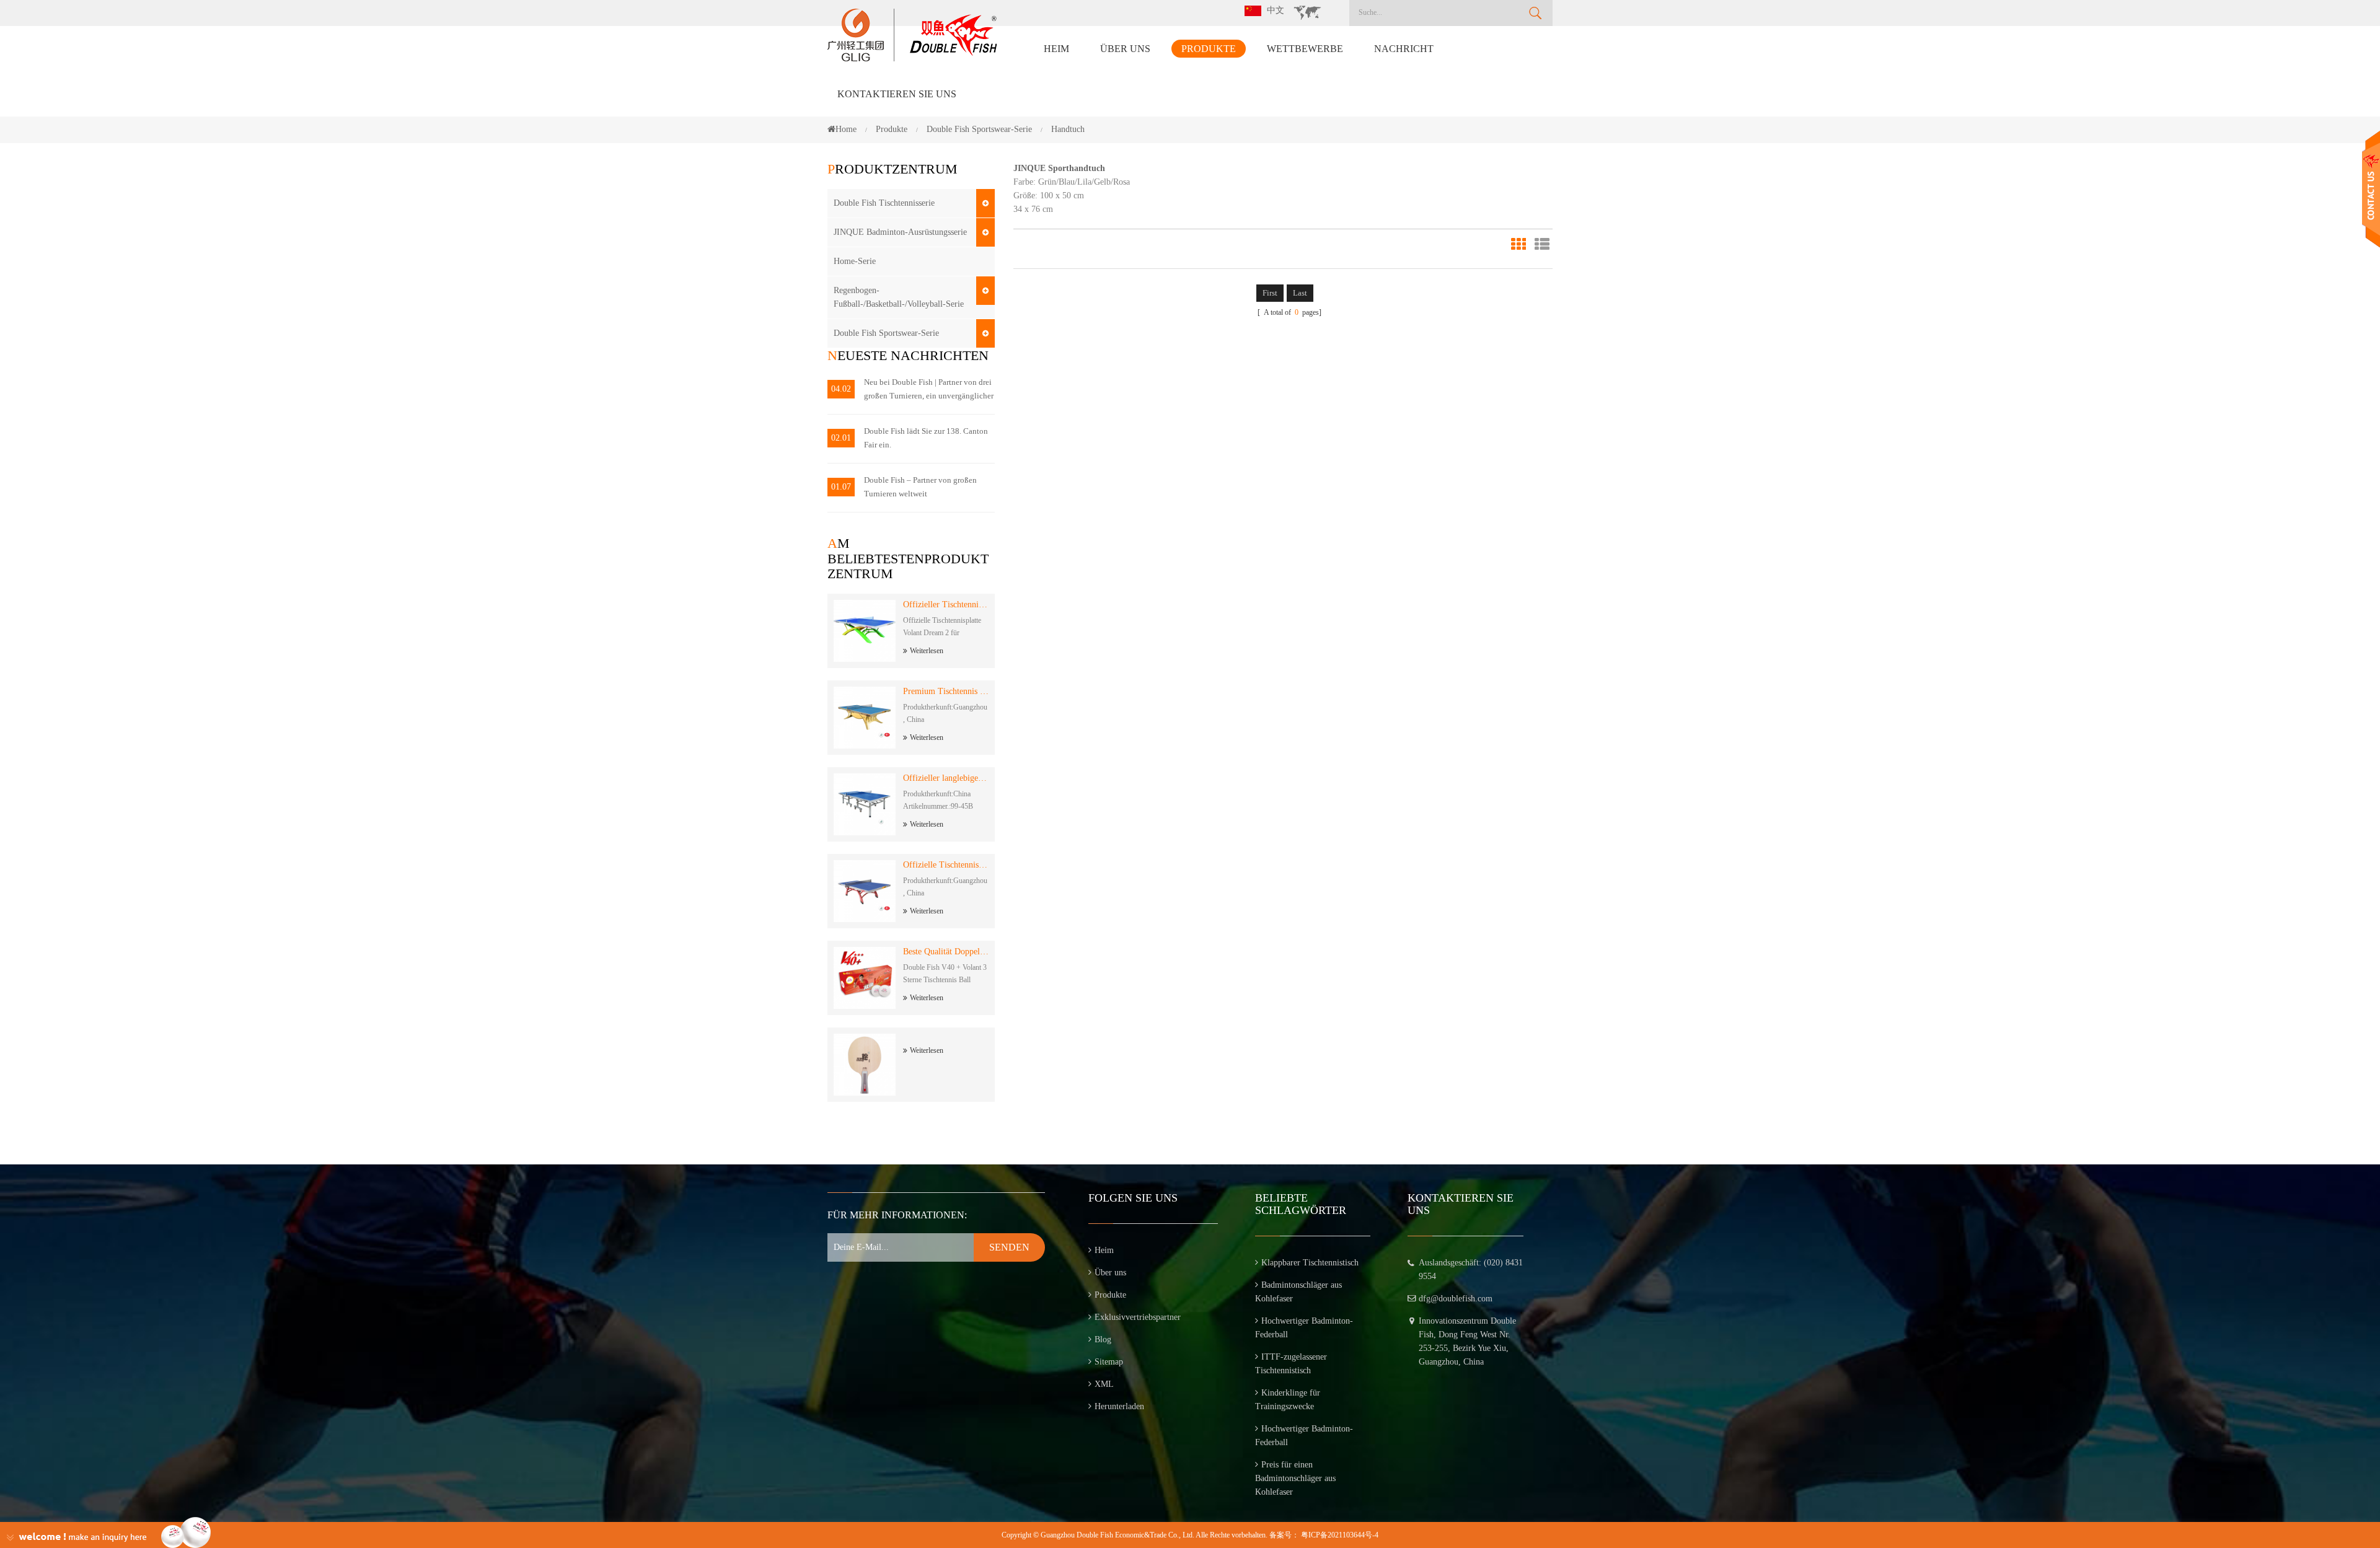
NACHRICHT (1404, 49)
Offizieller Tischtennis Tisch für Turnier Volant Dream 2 (946, 605)
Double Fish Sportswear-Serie (886, 333)
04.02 (841, 389)
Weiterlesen (927, 651)
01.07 (841, 487)
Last (1300, 293)
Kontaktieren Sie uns (897, 94)
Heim (1056, 49)
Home (846, 129)
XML (1104, 1384)
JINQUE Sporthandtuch (1059, 168)
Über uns (1125, 49)
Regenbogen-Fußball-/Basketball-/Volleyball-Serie (899, 297)
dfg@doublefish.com (1456, 1299)
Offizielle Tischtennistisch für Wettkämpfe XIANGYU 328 (946, 865)
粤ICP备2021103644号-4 (1340, 1535)
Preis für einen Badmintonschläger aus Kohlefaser (1295, 1478)
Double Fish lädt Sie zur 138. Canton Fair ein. (926, 438)
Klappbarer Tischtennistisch (1310, 1263)
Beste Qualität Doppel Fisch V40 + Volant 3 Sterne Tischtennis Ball (946, 952)
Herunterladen (1119, 1406)
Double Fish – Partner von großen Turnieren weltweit (920, 487)
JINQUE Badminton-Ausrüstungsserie (900, 232)
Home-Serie (855, 261)
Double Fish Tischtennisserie (884, 203)
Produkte (1209, 49)
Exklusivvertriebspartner (1138, 1317)
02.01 (841, 438)
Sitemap (1109, 1362)
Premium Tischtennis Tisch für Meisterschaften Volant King (946, 691)
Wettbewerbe (1305, 49)
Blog (1103, 1339)
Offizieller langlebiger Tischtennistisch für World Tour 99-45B (946, 778)
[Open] (2371, 189)
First (1270, 293)
